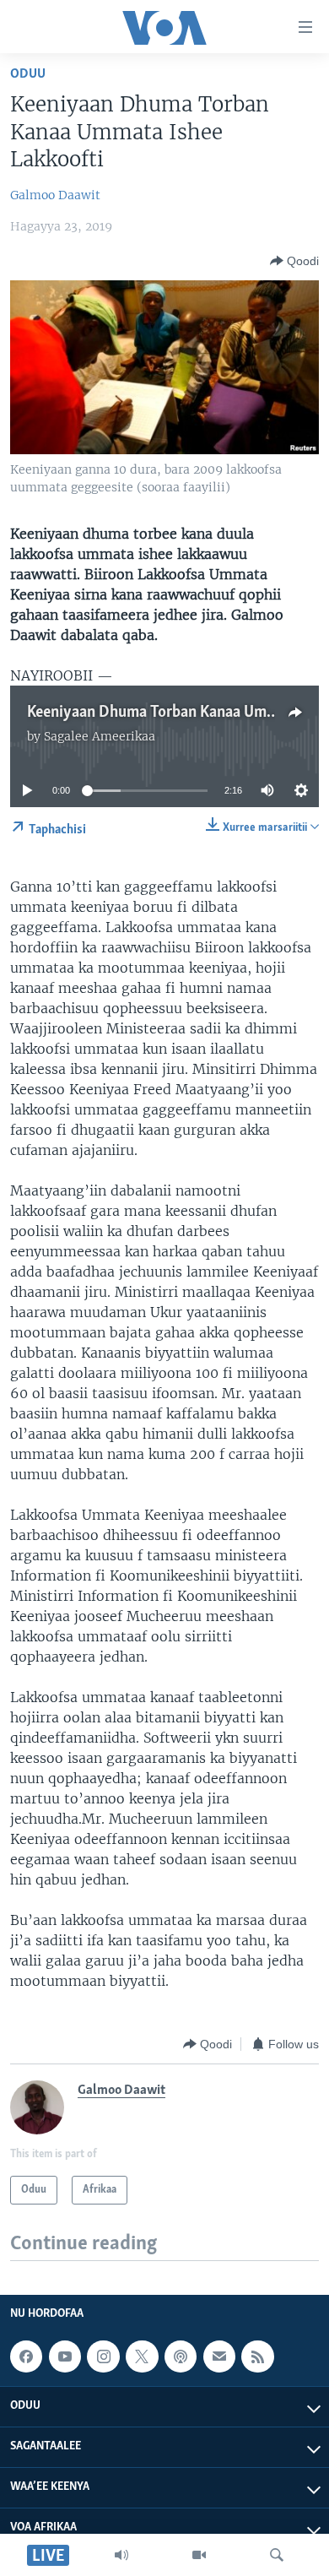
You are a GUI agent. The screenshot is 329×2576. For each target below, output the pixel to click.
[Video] (199, 2555)
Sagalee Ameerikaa (100, 736)
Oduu (28, 74)
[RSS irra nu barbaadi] (257, 2356)
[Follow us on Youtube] (65, 2356)
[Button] (294, 261)
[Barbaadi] (277, 2555)
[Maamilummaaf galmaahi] (219, 2356)
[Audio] (121, 2555)
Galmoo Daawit (55, 195)
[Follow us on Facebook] (26, 2356)
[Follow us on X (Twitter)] (142, 2356)
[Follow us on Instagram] (103, 2356)
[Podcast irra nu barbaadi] (181, 2356)
